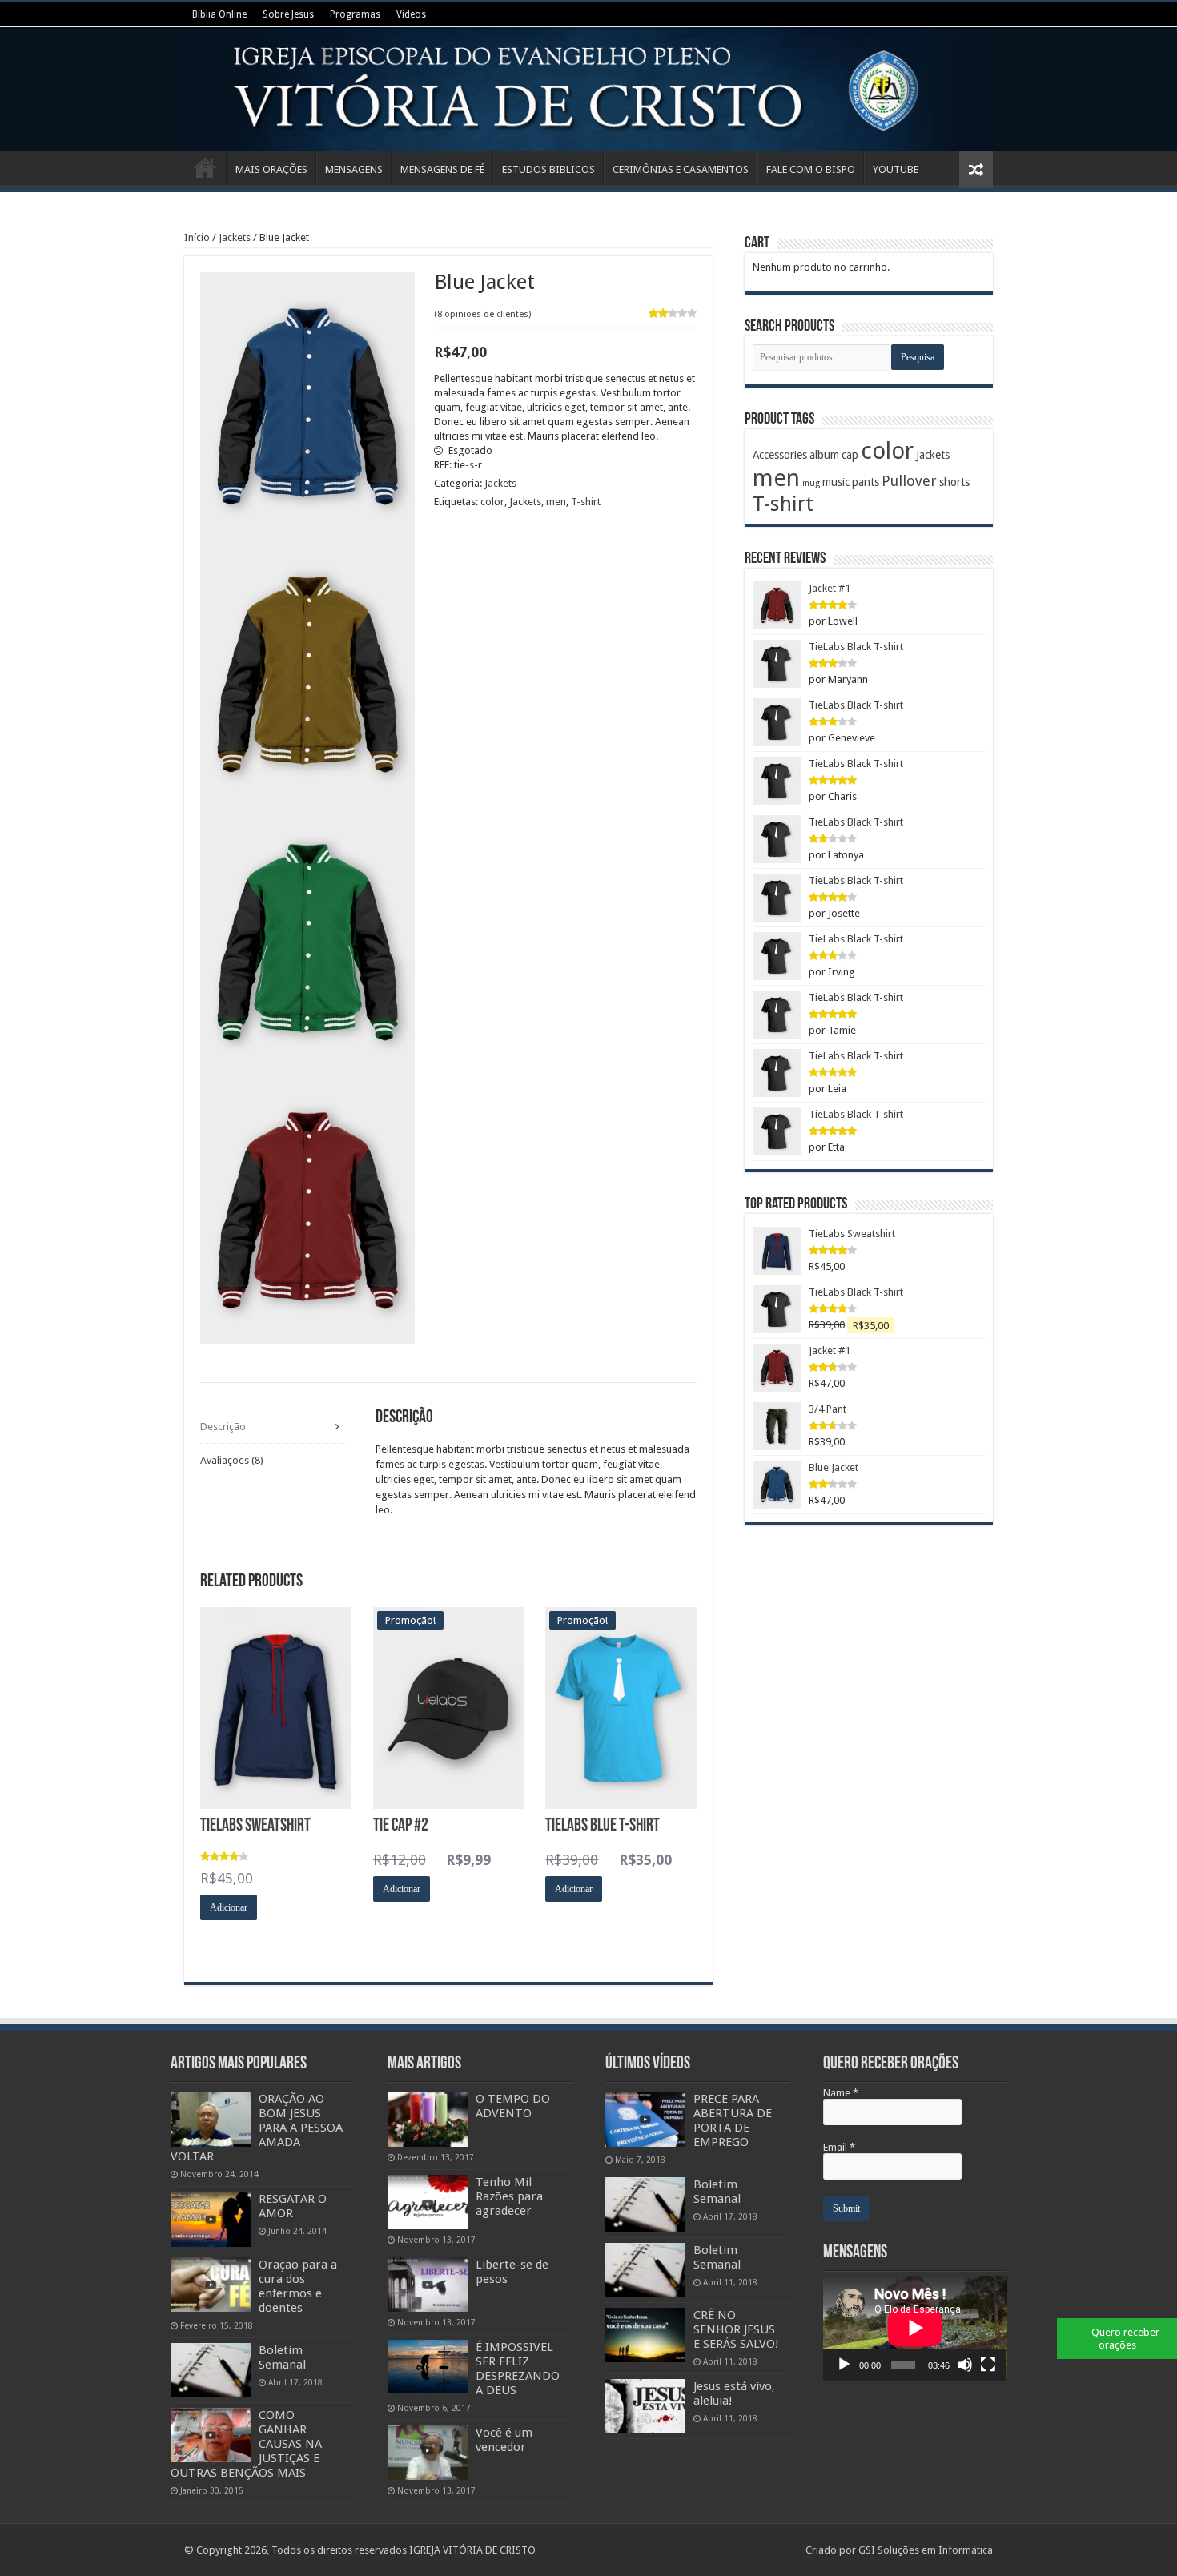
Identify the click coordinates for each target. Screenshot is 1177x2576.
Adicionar (229, 1907)
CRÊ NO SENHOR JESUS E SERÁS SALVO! (736, 2329)
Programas (355, 14)
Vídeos (411, 14)
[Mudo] (965, 2365)
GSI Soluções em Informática (926, 2550)
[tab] (273, 1427)
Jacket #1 (830, 588)
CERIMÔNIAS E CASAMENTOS (681, 169)
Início (205, 167)
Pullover (909, 481)
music (836, 482)
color (492, 502)
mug (811, 483)
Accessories (780, 455)
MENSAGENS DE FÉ (442, 169)
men (556, 502)
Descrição (223, 1427)
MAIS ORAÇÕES (271, 169)
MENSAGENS (354, 169)
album (824, 455)
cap (850, 455)
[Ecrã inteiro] (988, 2365)
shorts (954, 482)
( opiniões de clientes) (482, 314)
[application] (915, 2328)
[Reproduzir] (844, 2365)
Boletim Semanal (282, 2357)
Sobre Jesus (288, 14)
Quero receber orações (1125, 2339)
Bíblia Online (219, 14)
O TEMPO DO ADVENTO (513, 2106)
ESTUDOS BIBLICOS (548, 169)
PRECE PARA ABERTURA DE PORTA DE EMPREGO (733, 2120)
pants (866, 482)
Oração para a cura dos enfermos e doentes (298, 2286)
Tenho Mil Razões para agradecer (509, 2196)
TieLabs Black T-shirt (856, 647)
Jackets (235, 237)
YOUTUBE (896, 169)
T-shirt (586, 502)
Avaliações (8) (232, 1460)
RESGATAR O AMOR (293, 2206)
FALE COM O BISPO (811, 169)
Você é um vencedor (504, 2440)
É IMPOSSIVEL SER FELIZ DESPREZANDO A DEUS (518, 2369)
